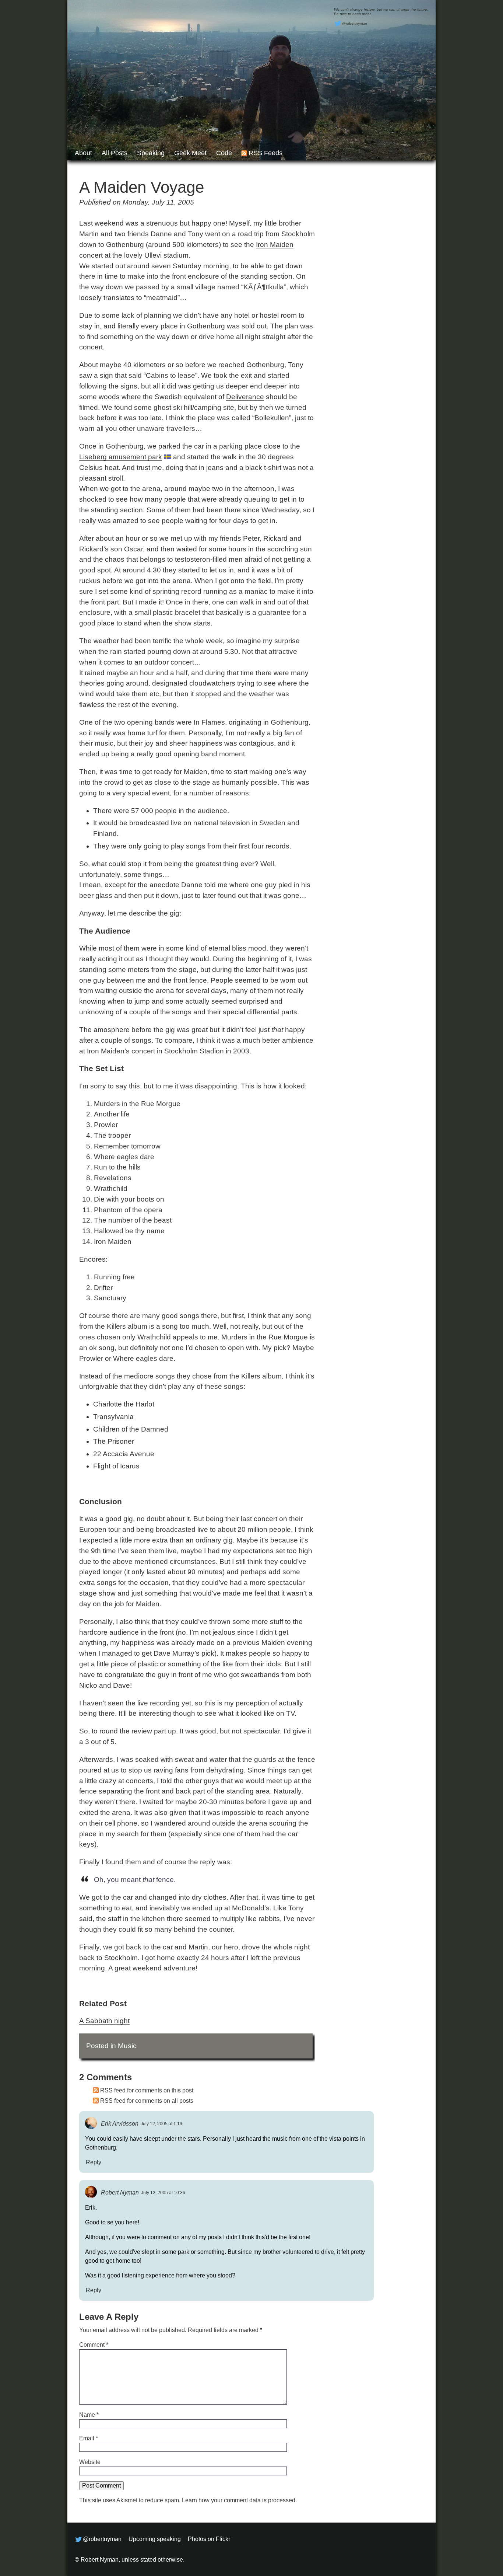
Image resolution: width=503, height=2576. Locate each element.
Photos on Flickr (209, 2539)
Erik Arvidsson (120, 2123)
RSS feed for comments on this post (147, 2090)
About (83, 153)
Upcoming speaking (155, 2539)
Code (224, 153)
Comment (94, 2345)
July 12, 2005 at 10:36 (163, 2193)
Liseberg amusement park (121, 457)
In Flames (209, 722)
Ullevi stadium (166, 255)
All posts (115, 153)
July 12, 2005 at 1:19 (161, 2124)
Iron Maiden (275, 245)
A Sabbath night (104, 2021)
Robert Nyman (120, 2192)
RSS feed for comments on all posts (147, 2101)
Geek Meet (190, 153)
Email (89, 2438)
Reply (94, 2162)
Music (127, 2046)
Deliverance (245, 397)
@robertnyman (355, 23)
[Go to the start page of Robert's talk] (251, 80)
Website (90, 2462)
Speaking (151, 153)
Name (89, 2415)
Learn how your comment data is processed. (239, 2500)
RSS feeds (265, 153)
